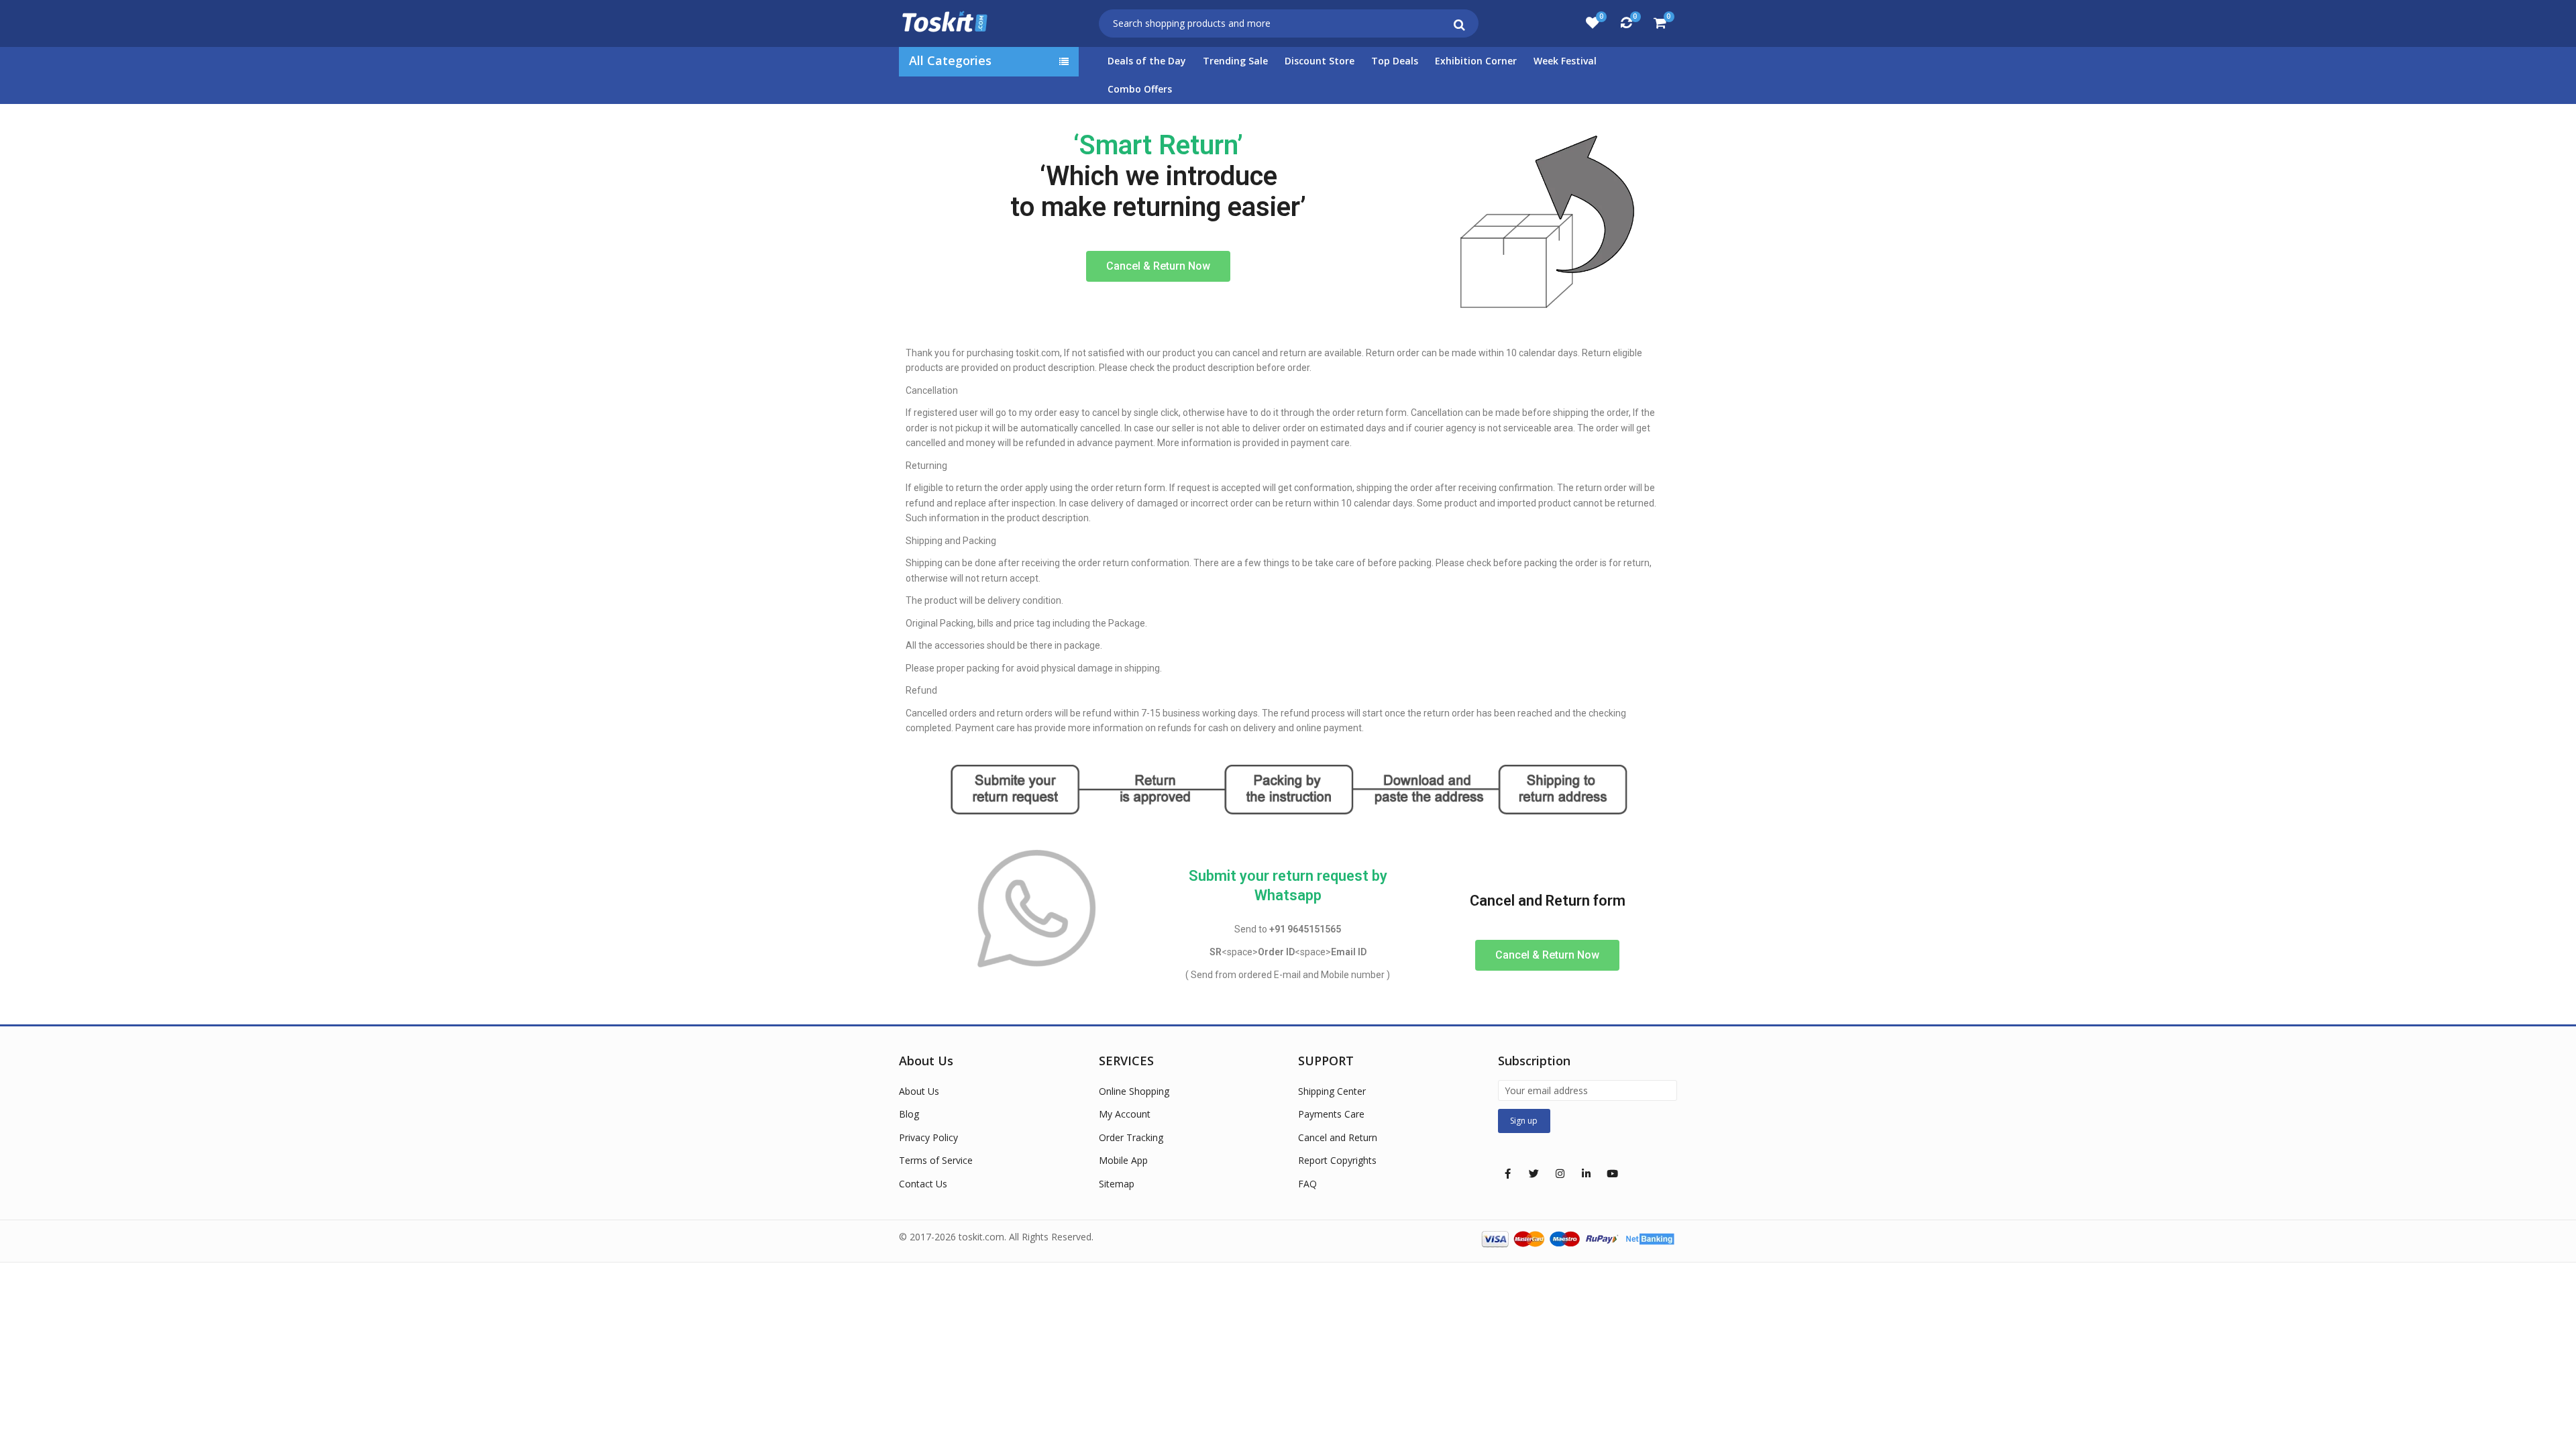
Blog (909, 1114)
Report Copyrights (1337, 1160)
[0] (1593, 23)
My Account (1125, 1114)
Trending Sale (1235, 61)
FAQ (1307, 1184)
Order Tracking (1131, 1137)
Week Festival (1565, 61)
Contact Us (923, 1184)
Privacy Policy (928, 1137)
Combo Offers (1140, 89)
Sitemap (1117, 1184)
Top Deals (1395, 61)
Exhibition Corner (1476, 61)
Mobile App (1123, 1160)
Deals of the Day (1147, 61)
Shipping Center (1332, 1091)
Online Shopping (1134, 1091)
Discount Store (1320, 61)
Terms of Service (936, 1160)
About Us (919, 1091)
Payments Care (1331, 1114)
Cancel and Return (1338, 1137)
